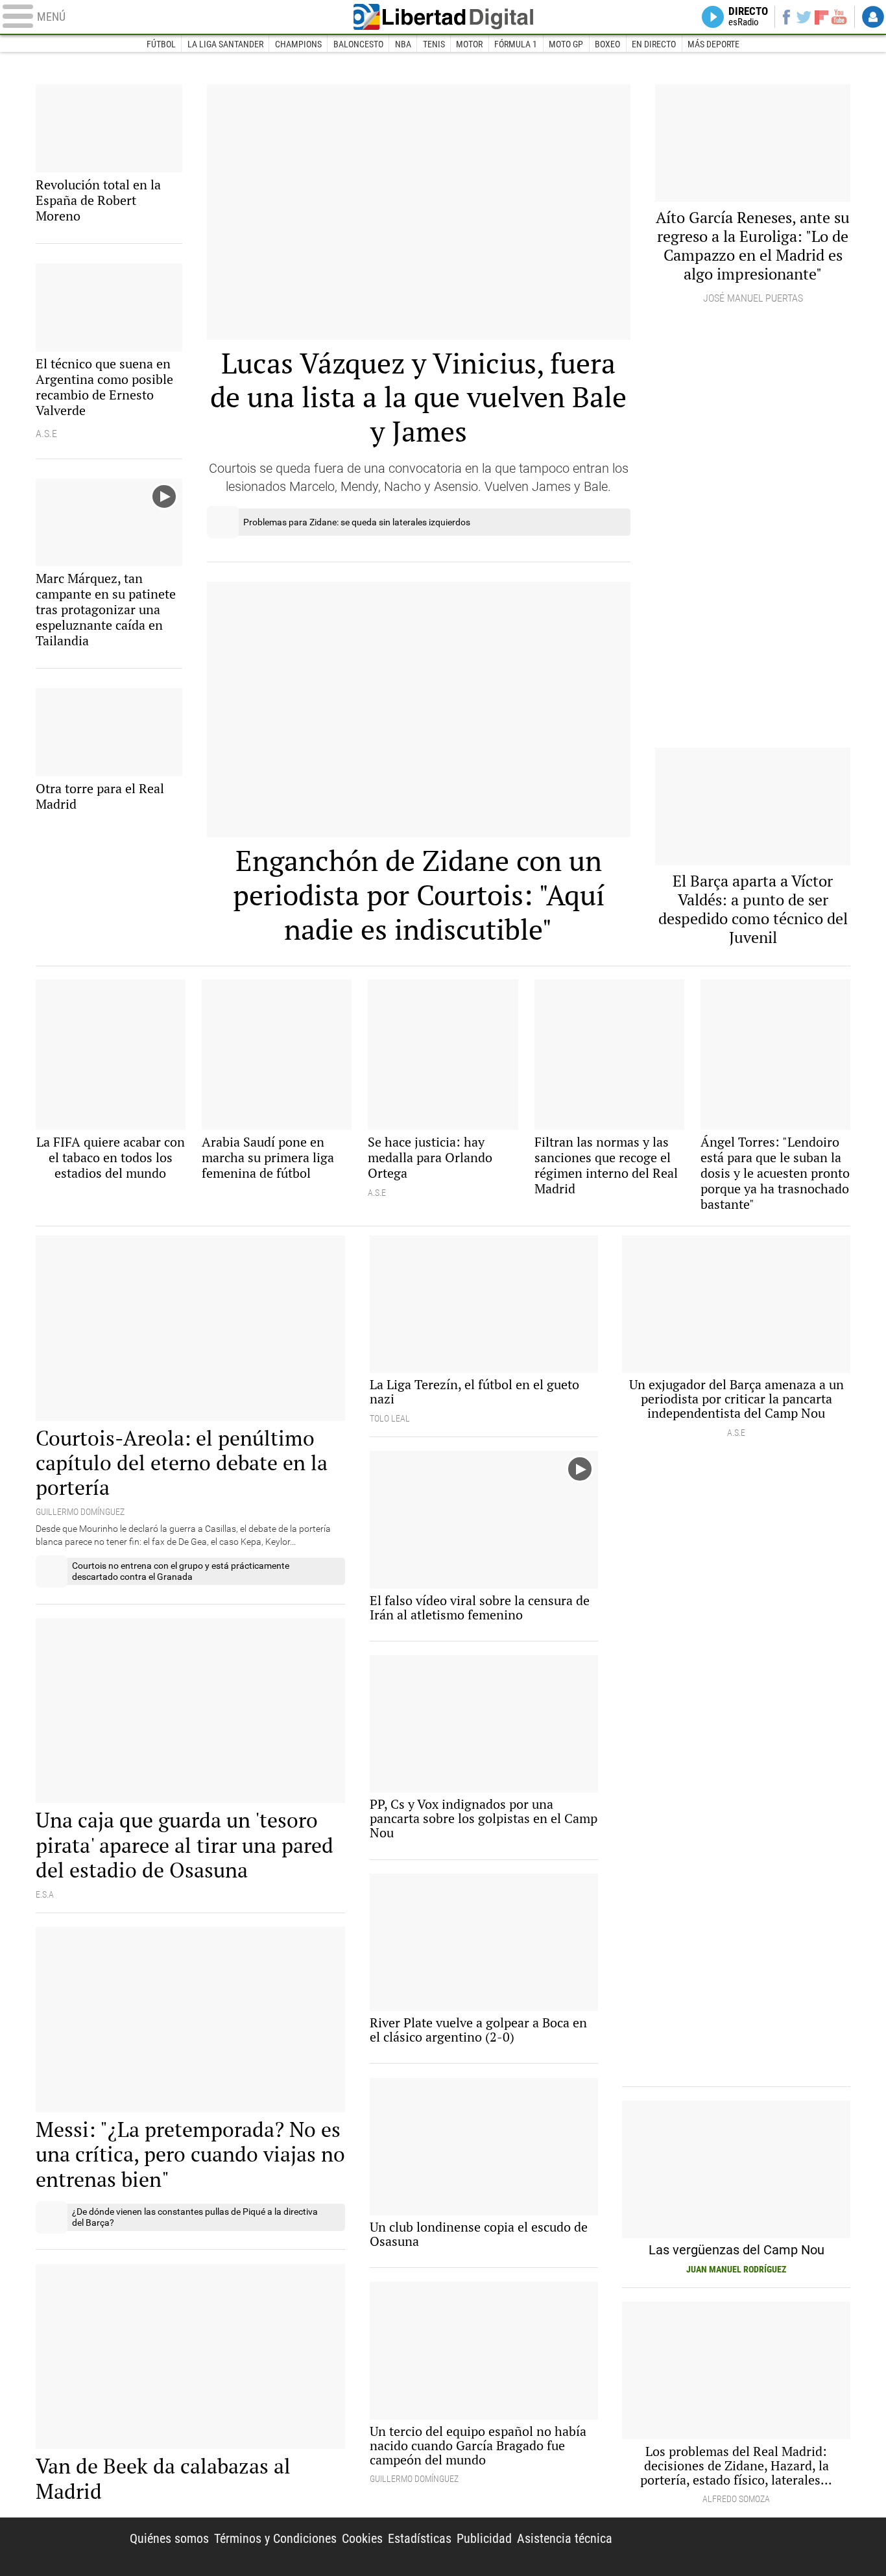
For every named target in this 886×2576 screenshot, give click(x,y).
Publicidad (484, 2538)
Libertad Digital (443, 17)
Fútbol (161, 44)
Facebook (786, 17)
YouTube (839, 17)
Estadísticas (420, 2538)
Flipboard (822, 17)
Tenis (434, 44)
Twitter (804, 17)
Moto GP (566, 44)
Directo (748, 17)
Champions (298, 44)
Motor (469, 44)
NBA (403, 44)
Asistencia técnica (565, 2538)
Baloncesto (358, 44)
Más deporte (713, 44)
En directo (654, 44)
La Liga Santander (225, 44)
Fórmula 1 (516, 44)
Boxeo (607, 44)
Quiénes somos (169, 2538)
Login (873, 17)
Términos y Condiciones (275, 2538)
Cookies (362, 2538)
